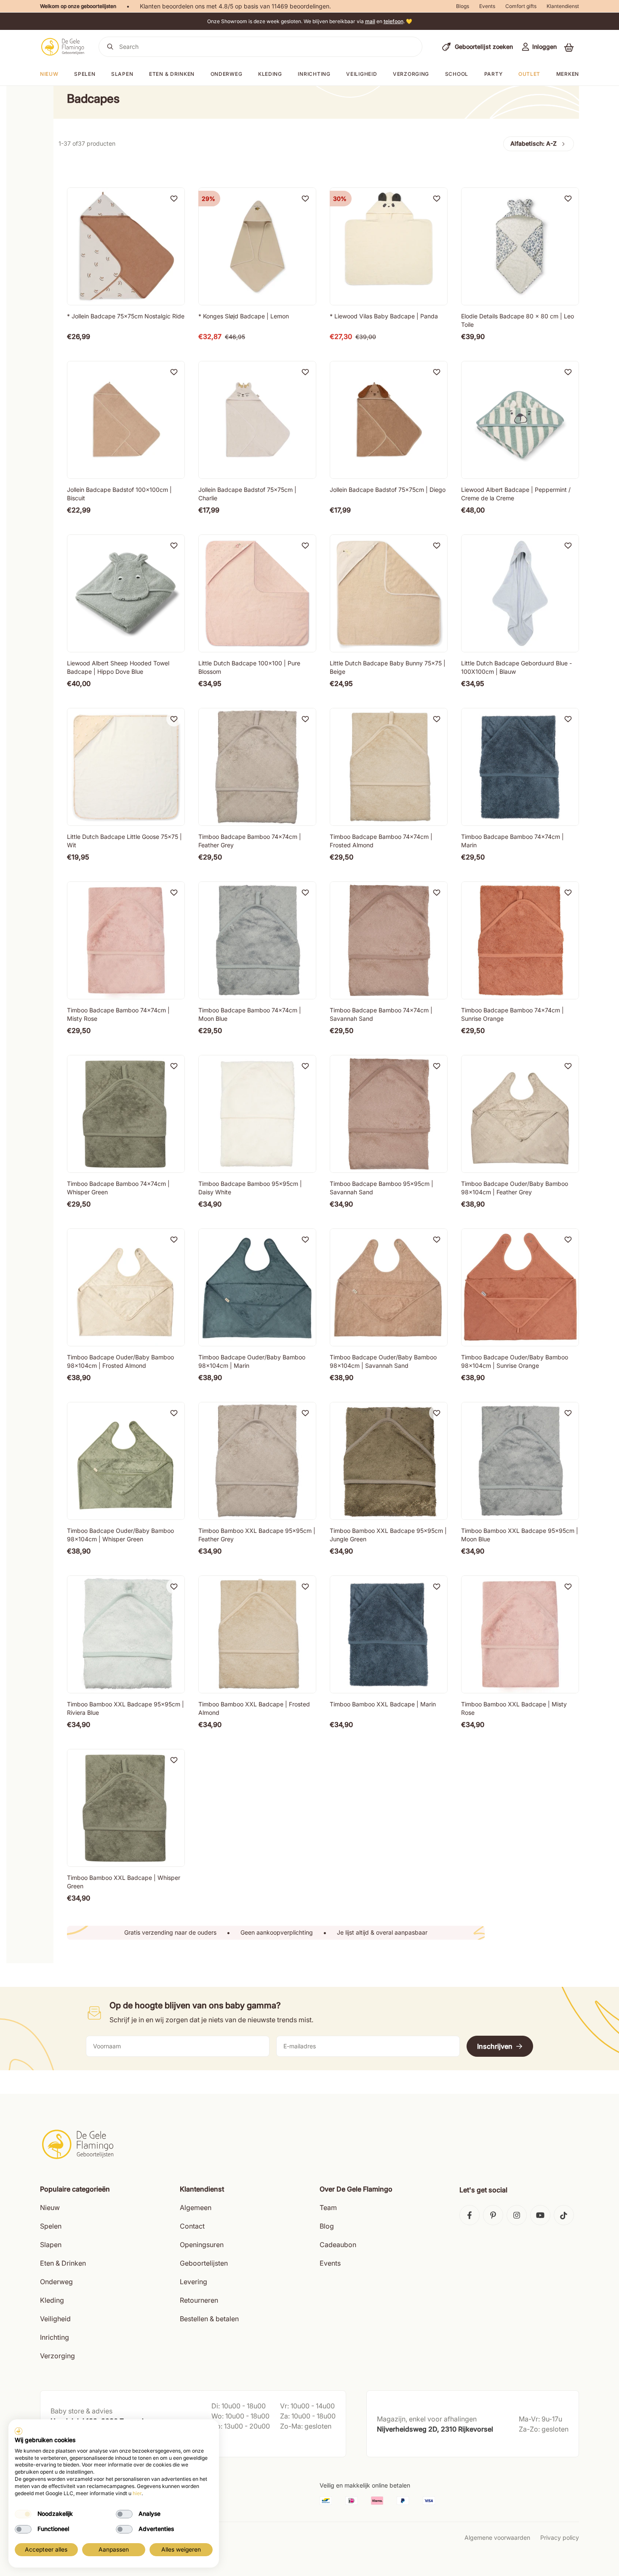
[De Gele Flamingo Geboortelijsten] (63, 47)
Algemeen (196, 2208)
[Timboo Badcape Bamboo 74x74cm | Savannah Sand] (389, 940)
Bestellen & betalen (209, 2319)
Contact (192, 2226)
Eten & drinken (172, 74)
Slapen (122, 74)
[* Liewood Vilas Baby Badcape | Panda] (389, 246)
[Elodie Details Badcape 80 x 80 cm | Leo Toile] (520, 246)
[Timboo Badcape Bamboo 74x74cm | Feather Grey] (257, 767)
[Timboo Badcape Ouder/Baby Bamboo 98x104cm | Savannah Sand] (389, 1287)
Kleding (270, 74)
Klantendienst (563, 6)
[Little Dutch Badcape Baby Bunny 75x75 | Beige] (389, 593)
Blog (327, 2226)
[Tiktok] (564, 2215)
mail (370, 21)
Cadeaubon (338, 2245)
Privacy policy (560, 2537)
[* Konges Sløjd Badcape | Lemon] (257, 246)
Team (328, 2208)
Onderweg (227, 74)
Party (494, 74)
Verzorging (411, 74)
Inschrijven (495, 2046)
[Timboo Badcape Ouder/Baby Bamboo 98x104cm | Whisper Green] (126, 1461)
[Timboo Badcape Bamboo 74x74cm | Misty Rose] (126, 940)
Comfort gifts (521, 6)
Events (487, 6)
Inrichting (314, 74)
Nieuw (50, 2208)
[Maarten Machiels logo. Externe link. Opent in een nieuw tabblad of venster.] (19, 2431)
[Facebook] (470, 2215)
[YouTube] (540, 2215)
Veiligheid (362, 74)
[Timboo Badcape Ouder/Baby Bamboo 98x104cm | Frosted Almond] (126, 1287)
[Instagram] (517, 2215)
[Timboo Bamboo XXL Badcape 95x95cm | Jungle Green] (389, 1461)
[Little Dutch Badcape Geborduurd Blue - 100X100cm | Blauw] (520, 593)
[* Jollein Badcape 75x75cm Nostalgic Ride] (126, 246)
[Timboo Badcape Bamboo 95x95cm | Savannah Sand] (389, 1114)
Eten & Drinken (63, 2263)
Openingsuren (202, 2245)
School (457, 74)
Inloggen (544, 47)
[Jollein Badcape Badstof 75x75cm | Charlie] (257, 420)
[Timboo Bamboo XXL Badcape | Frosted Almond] (257, 1634)
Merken (568, 74)
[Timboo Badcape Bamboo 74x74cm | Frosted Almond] (389, 767)
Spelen (85, 74)
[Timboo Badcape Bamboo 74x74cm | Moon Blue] (257, 940)
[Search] (110, 47)
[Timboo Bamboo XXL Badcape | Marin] (389, 1634)
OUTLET (529, 74)
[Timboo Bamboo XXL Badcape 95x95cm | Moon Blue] (520, 1461)
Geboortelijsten (204, 2263)
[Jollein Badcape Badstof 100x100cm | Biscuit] (126, 420)
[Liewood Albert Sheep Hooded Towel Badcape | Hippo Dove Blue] (126, 593)
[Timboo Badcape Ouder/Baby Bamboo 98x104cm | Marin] (257, 1287)
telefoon (394, 21)
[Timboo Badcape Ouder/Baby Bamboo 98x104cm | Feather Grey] (520, 1114)
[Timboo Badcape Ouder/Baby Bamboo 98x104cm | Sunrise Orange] (520, 1287)
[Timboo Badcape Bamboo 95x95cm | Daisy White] (257, 1114)
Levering (193, 2282)
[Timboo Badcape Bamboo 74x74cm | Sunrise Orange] (520, 940)
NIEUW (49, 74)
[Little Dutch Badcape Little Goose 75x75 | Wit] (126, 767)
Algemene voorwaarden (497, 2537)
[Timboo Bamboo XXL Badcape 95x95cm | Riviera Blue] (126, 1634)
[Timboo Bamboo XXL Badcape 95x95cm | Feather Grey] (257, 1461)
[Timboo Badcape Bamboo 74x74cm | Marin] (520, 767)
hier (137, 2493)
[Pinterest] (493, 2215)
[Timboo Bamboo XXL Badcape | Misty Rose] (520, 1634)
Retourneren (199, 2300)
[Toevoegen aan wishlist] (174, 198)
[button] (569, 47)
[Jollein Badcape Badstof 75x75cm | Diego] (389, 420)
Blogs (463, 6)
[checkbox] (23, 2514)
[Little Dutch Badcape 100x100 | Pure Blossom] (257, 593)
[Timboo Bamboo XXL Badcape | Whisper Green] (126, 1808)
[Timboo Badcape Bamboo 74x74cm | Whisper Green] (126, 1114)
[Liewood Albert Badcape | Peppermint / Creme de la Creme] (520, 420)
